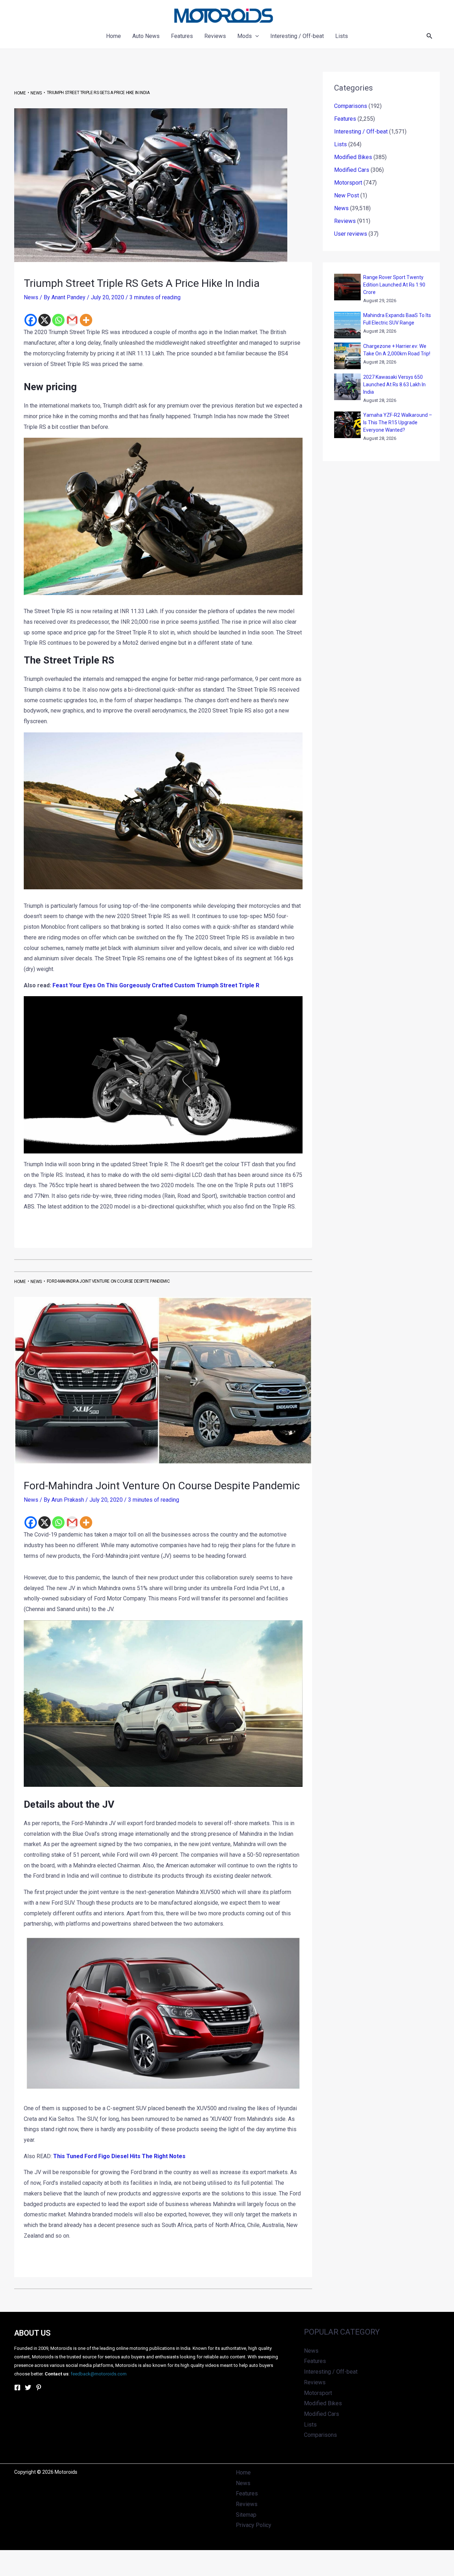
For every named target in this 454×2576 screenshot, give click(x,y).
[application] (255, 36)
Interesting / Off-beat (361, 132)
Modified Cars (352, 170)
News (31, 297)
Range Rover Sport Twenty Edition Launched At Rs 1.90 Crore (394, 285)
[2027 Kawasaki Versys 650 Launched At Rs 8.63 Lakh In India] (347, 387)
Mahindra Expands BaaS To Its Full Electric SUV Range (397, 319)
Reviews (345, 221)
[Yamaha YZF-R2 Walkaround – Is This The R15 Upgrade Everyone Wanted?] (347, 425)
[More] (86, 320)
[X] (45, 320)
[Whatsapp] (58, 320)
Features (345, 119)
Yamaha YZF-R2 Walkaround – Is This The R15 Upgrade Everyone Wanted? (398, 422)
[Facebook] (31, 320)
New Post (347, 195)
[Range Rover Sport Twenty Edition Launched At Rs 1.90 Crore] (347, 287)
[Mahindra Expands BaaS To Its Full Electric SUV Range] (347, 325)
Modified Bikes (353, 157)
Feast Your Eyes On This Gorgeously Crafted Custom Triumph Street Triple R (156, 985)
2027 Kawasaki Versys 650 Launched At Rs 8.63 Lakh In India (394, 384)
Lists (340, 144)
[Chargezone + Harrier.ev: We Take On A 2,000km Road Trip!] (347, 356)
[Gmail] (72, 320)
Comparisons (351, 106)
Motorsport (348, 183)
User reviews (351, 234)
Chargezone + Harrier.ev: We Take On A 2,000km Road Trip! (397, 350)
